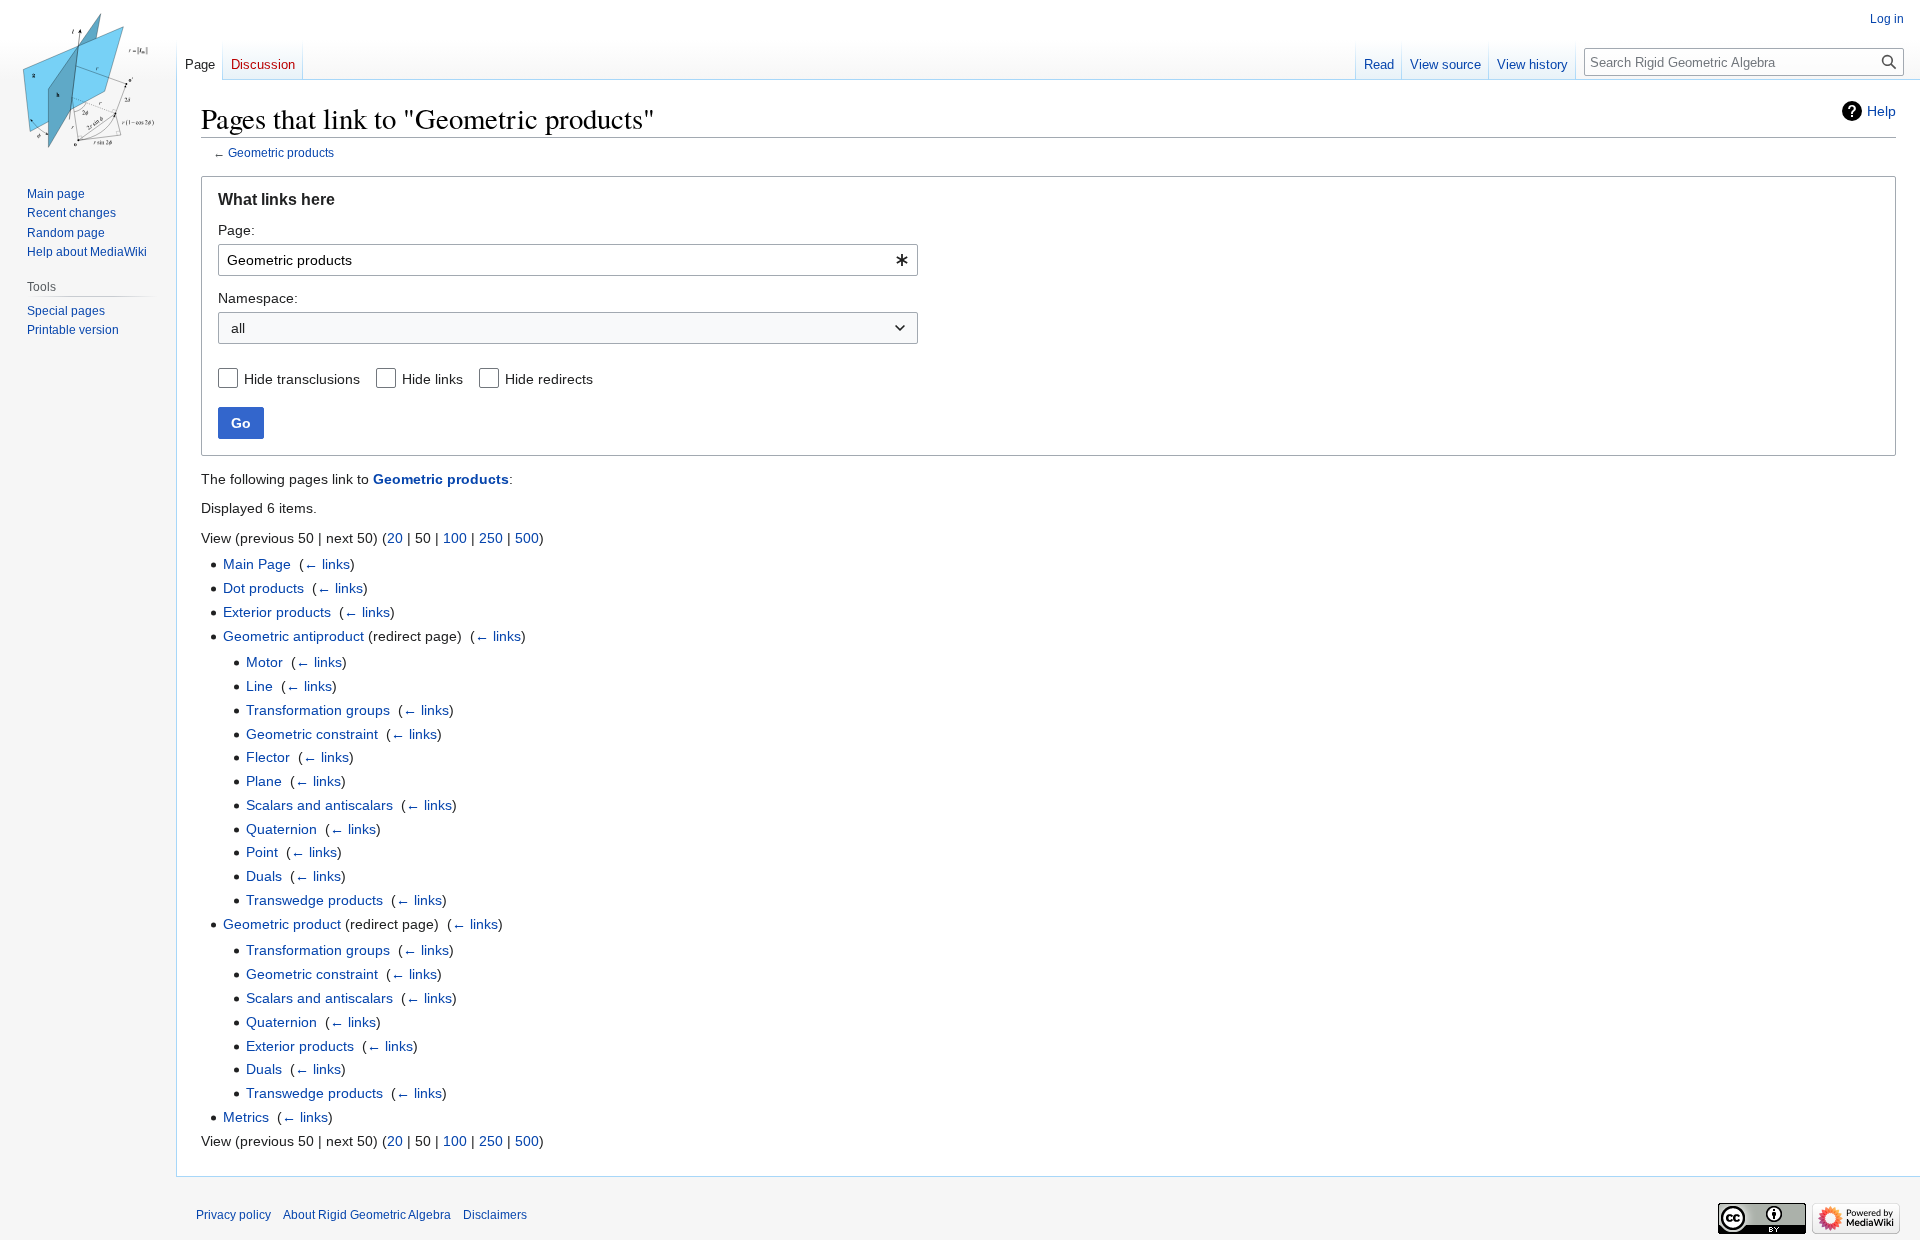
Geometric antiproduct (293, 636)
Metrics (246, 1117)
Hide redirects (549, 379)
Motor (264, 662)
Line (259, 686)
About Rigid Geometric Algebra (367, 1215)
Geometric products (281, 152)
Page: (236, 230)
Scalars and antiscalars (319, 805)
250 (491, 538)
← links (327, 564)
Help (1881, 111)
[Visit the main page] (88, 80)
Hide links (432, 379)
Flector (268, 757)
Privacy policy (233, 1215)
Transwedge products (314, 900)
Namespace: (258, 298)
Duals (264, 876)
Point (262, 852)
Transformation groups (318, 710)
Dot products (263, 588)
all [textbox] (238, 328)
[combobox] (568, 260)
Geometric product (282, 924)
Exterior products (277, 612)
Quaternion (281, 829)
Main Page (257, 564)
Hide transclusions (302, 379)
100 (455, 538)
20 (395, 538)
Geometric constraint (312, 734)
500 (527, 538)
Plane (264, 781)
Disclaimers (495, 1215)
